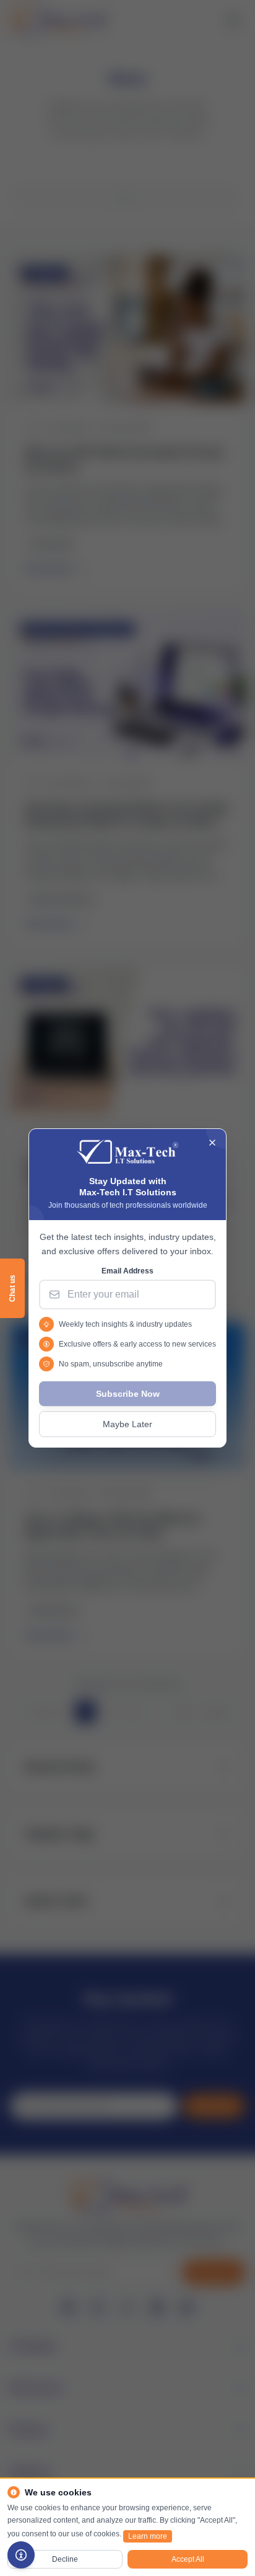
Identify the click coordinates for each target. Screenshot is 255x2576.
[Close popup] (212, 1143)
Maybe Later (127, 1424)
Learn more (148, 2536)
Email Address (127, 1271)
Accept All (188, 2559)
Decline (65, 2559)
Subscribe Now (128, 1394)
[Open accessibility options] (21, 2555)
